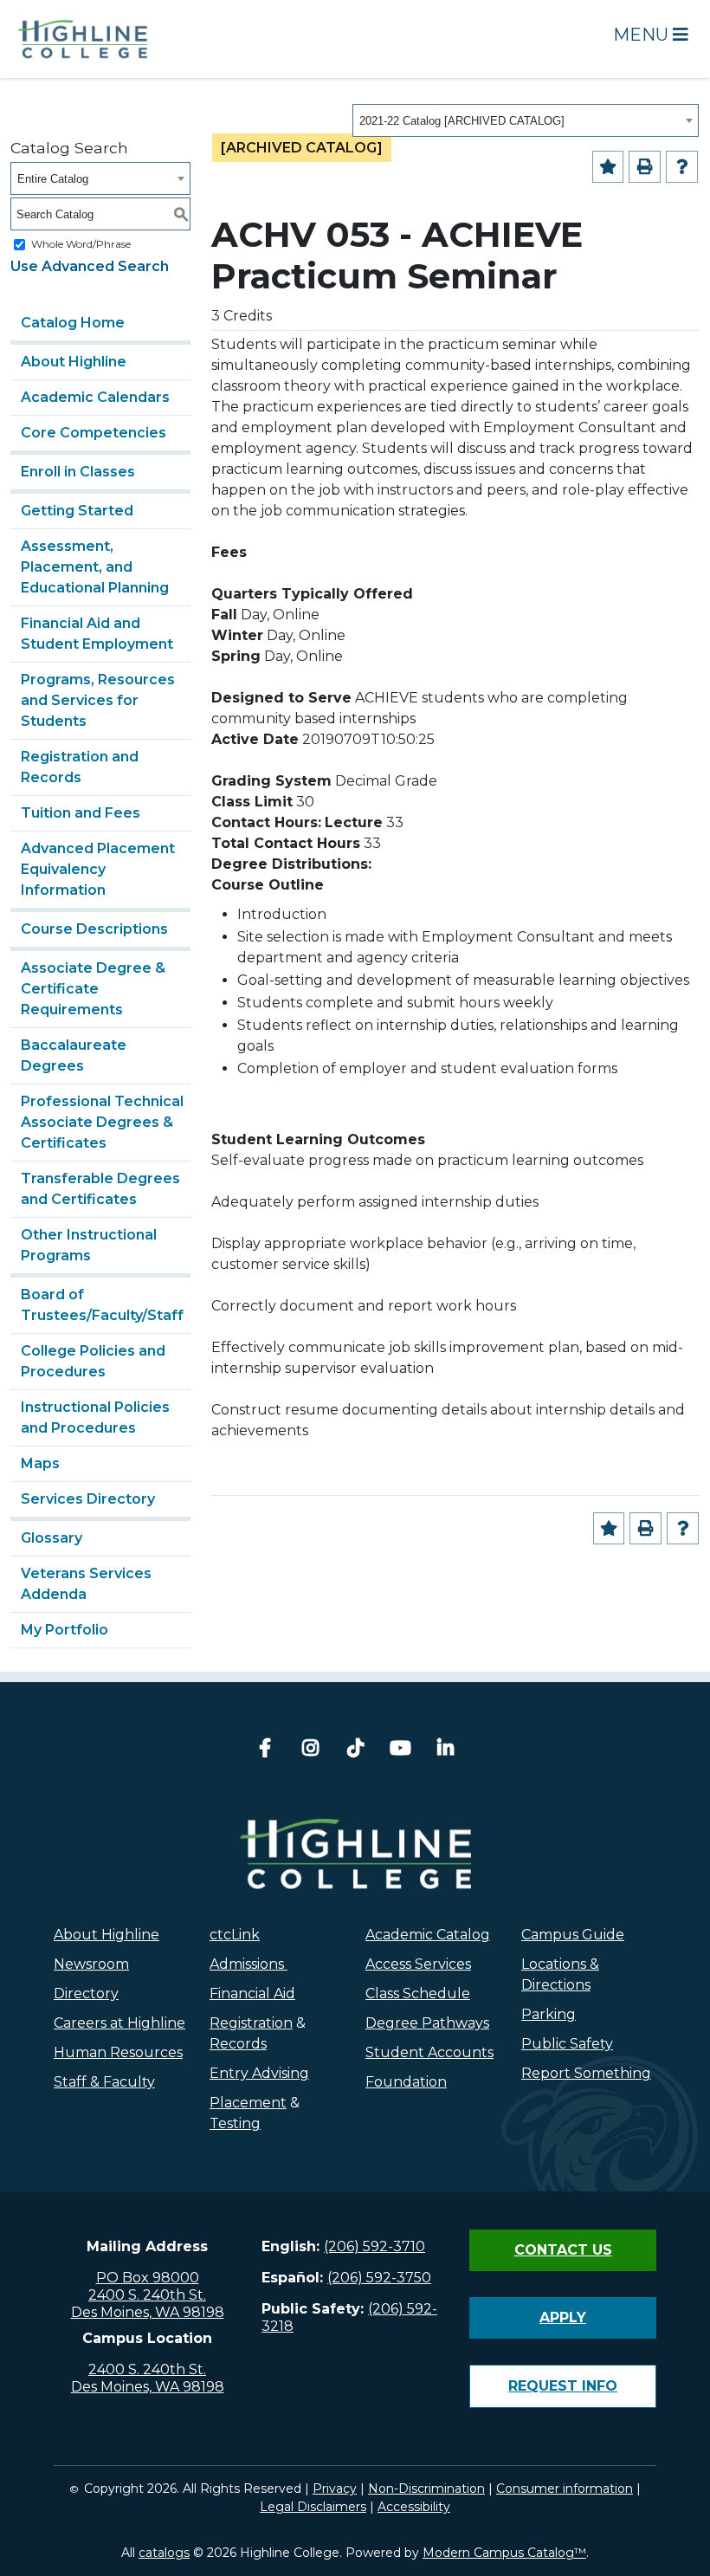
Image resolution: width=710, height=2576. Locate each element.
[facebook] (265, 1750)
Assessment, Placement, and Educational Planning (95, 567)
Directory (86, 1993)
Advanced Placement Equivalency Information (98, 869)
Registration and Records (80, 767)
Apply (563, 2317)
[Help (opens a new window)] (682, 167)
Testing (235, 2123)
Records (238, 2044)
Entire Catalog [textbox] (53, 179)
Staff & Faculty (104, 2082)
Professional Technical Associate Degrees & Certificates (102, 1122)
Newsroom (91, 1964)
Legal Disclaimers (313, 2507)
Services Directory (88, 1499)
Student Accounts (429, 2052)
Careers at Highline (119, 2023)
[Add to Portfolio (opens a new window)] (608, 167)
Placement (248, 2103)
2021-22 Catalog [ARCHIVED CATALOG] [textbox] (462, 121)
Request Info (563, 2386)
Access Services (418, 1964)
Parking (549, 2014)
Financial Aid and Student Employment (97, 634)
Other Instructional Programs (89, 1245)
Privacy (335, 2489)
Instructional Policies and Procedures (95, 1417)
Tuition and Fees (81, 813)
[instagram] (310, 1750)
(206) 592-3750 (379, 2278)
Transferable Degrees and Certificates (100, 1189)
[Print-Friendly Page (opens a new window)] (645, 167)
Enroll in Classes (78, 472)
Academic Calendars (95, 397)
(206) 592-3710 (374, 2246)
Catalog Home (73, 323)
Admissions (248, 1964)
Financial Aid (252, 1993)
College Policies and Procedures (93, 1361)
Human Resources (118, 2052)
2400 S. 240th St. (147, 2295)
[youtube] (400, 1750)
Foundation (406, 2082)
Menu (643, 35)
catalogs (164, 2553)
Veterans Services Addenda (86, 1584)
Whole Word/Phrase (81, 244)
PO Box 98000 (148, 2278)
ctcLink (235, 1935)
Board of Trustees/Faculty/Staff (102, 1305)
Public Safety (567, 2044)
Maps (40, 1463)
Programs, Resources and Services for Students (98, 700)
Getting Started (77, 511)
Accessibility (414, 2507)
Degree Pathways (427, 2023)
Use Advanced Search (90, 266)
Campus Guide (573, 1935)
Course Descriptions (94, 929)
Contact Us (563, 2250)
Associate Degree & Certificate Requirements (93, 989)
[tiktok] (355, 1750)
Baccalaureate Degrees (74, 1055)
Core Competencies (94, 433)
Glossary (52, 1538)
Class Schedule (418, 1993)
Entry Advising (259, 2073)
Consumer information (565, 2489)
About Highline (74, 362)
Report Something (586, 2073)
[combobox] (526, 120)
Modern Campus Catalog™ (504, 2553)
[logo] (355, 1854)
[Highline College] (83, 38)
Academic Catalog (428, 1935)
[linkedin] (445, 1750)
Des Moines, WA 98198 (148, 2312)
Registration (251, 2023)
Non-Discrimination (426, 2489)
